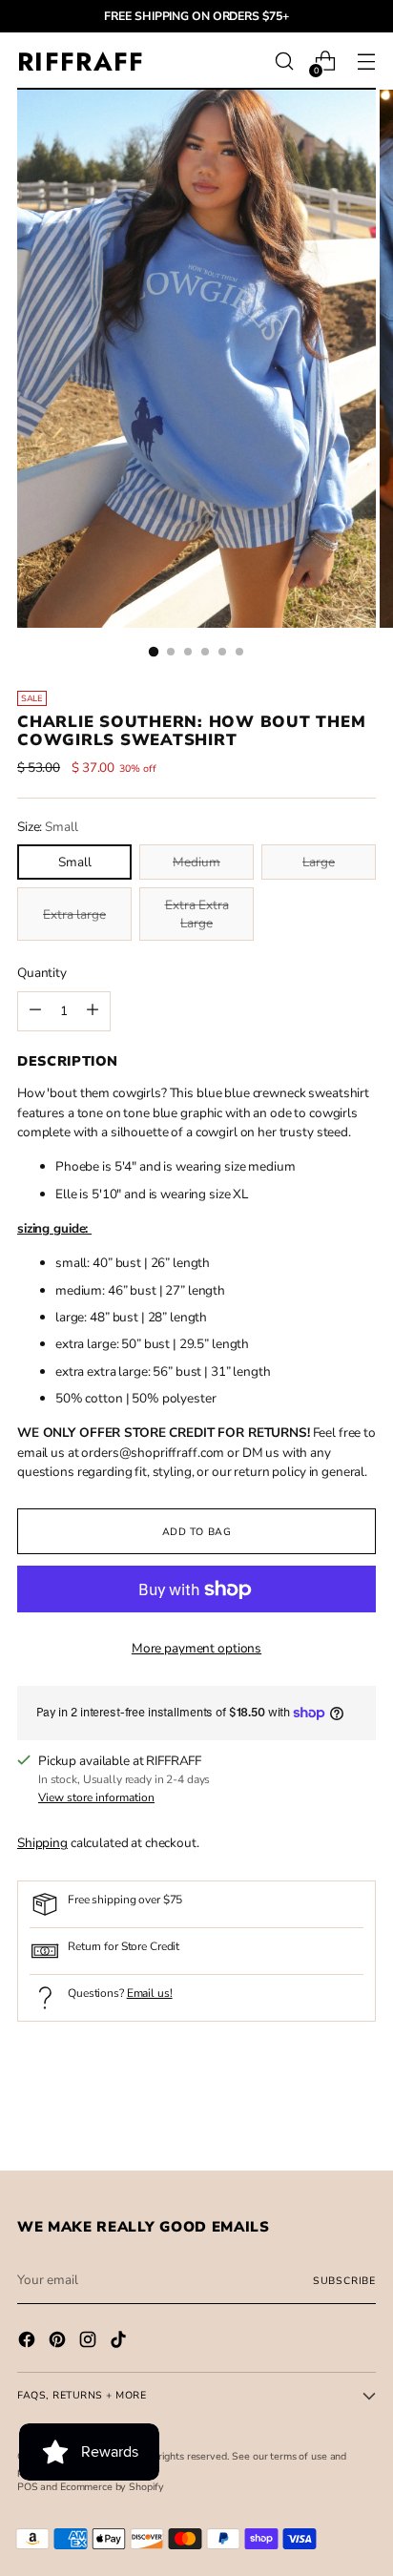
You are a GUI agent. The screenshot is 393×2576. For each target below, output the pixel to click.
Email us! (150, 1993)
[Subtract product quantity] (93, 1011)
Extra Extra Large (197, 914)
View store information (96, 1797)
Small (75, 862)
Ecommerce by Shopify (112, 2487)
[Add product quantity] (35, 1011)
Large (319, 862)
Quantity (42, 973)
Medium (196, 862)
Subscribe (344, 2281)
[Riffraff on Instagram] (90, 2342)
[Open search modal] (284, 62)
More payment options (196, 1648)
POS (28, 2487)
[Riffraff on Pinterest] (59, 2342)
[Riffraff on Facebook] (29, 2342)
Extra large (74, 914)
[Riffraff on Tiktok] (120, 2342)
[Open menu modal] (366, 62)
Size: (48, 827)
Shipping (42, 1843)
